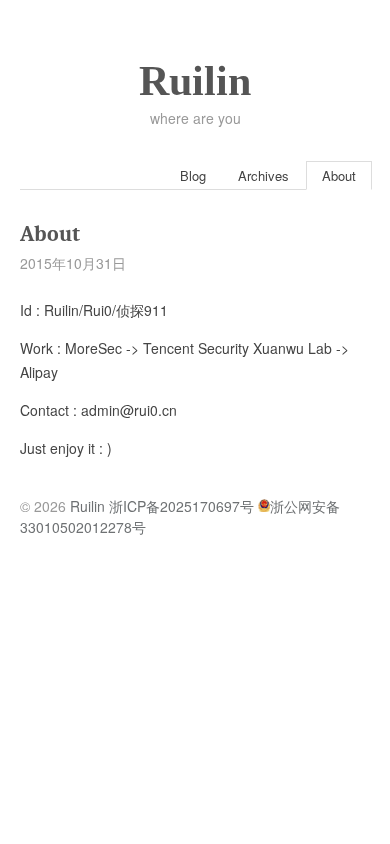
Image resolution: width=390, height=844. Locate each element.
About (339, 175)
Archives (263, 175)
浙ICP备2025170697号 (181, 506)
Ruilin (195, 81)
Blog (193, 175)
